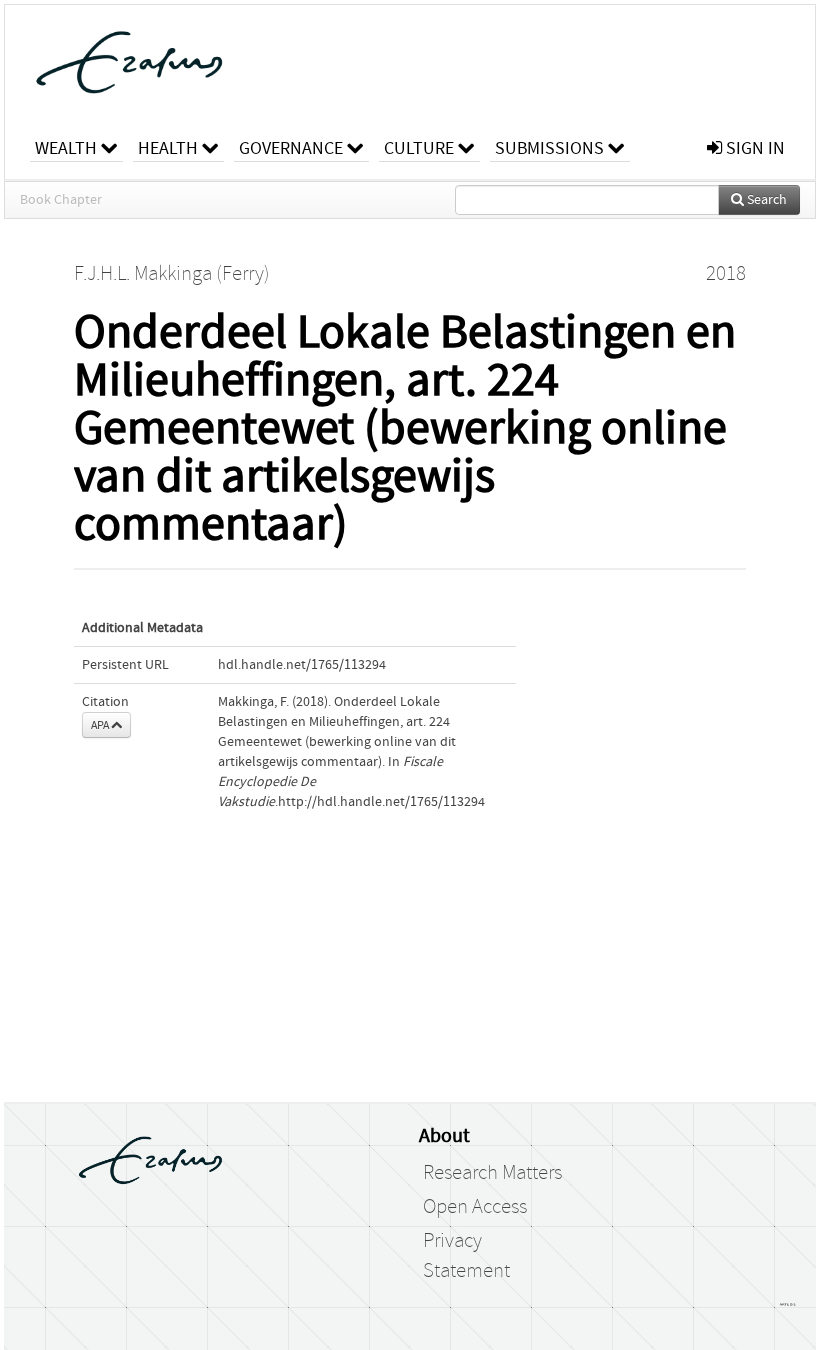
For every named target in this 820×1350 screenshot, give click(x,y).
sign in (753, 148)
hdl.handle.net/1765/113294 (302, 665)
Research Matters (492, 1173)
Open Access (475, 1207)
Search (765, 200)
